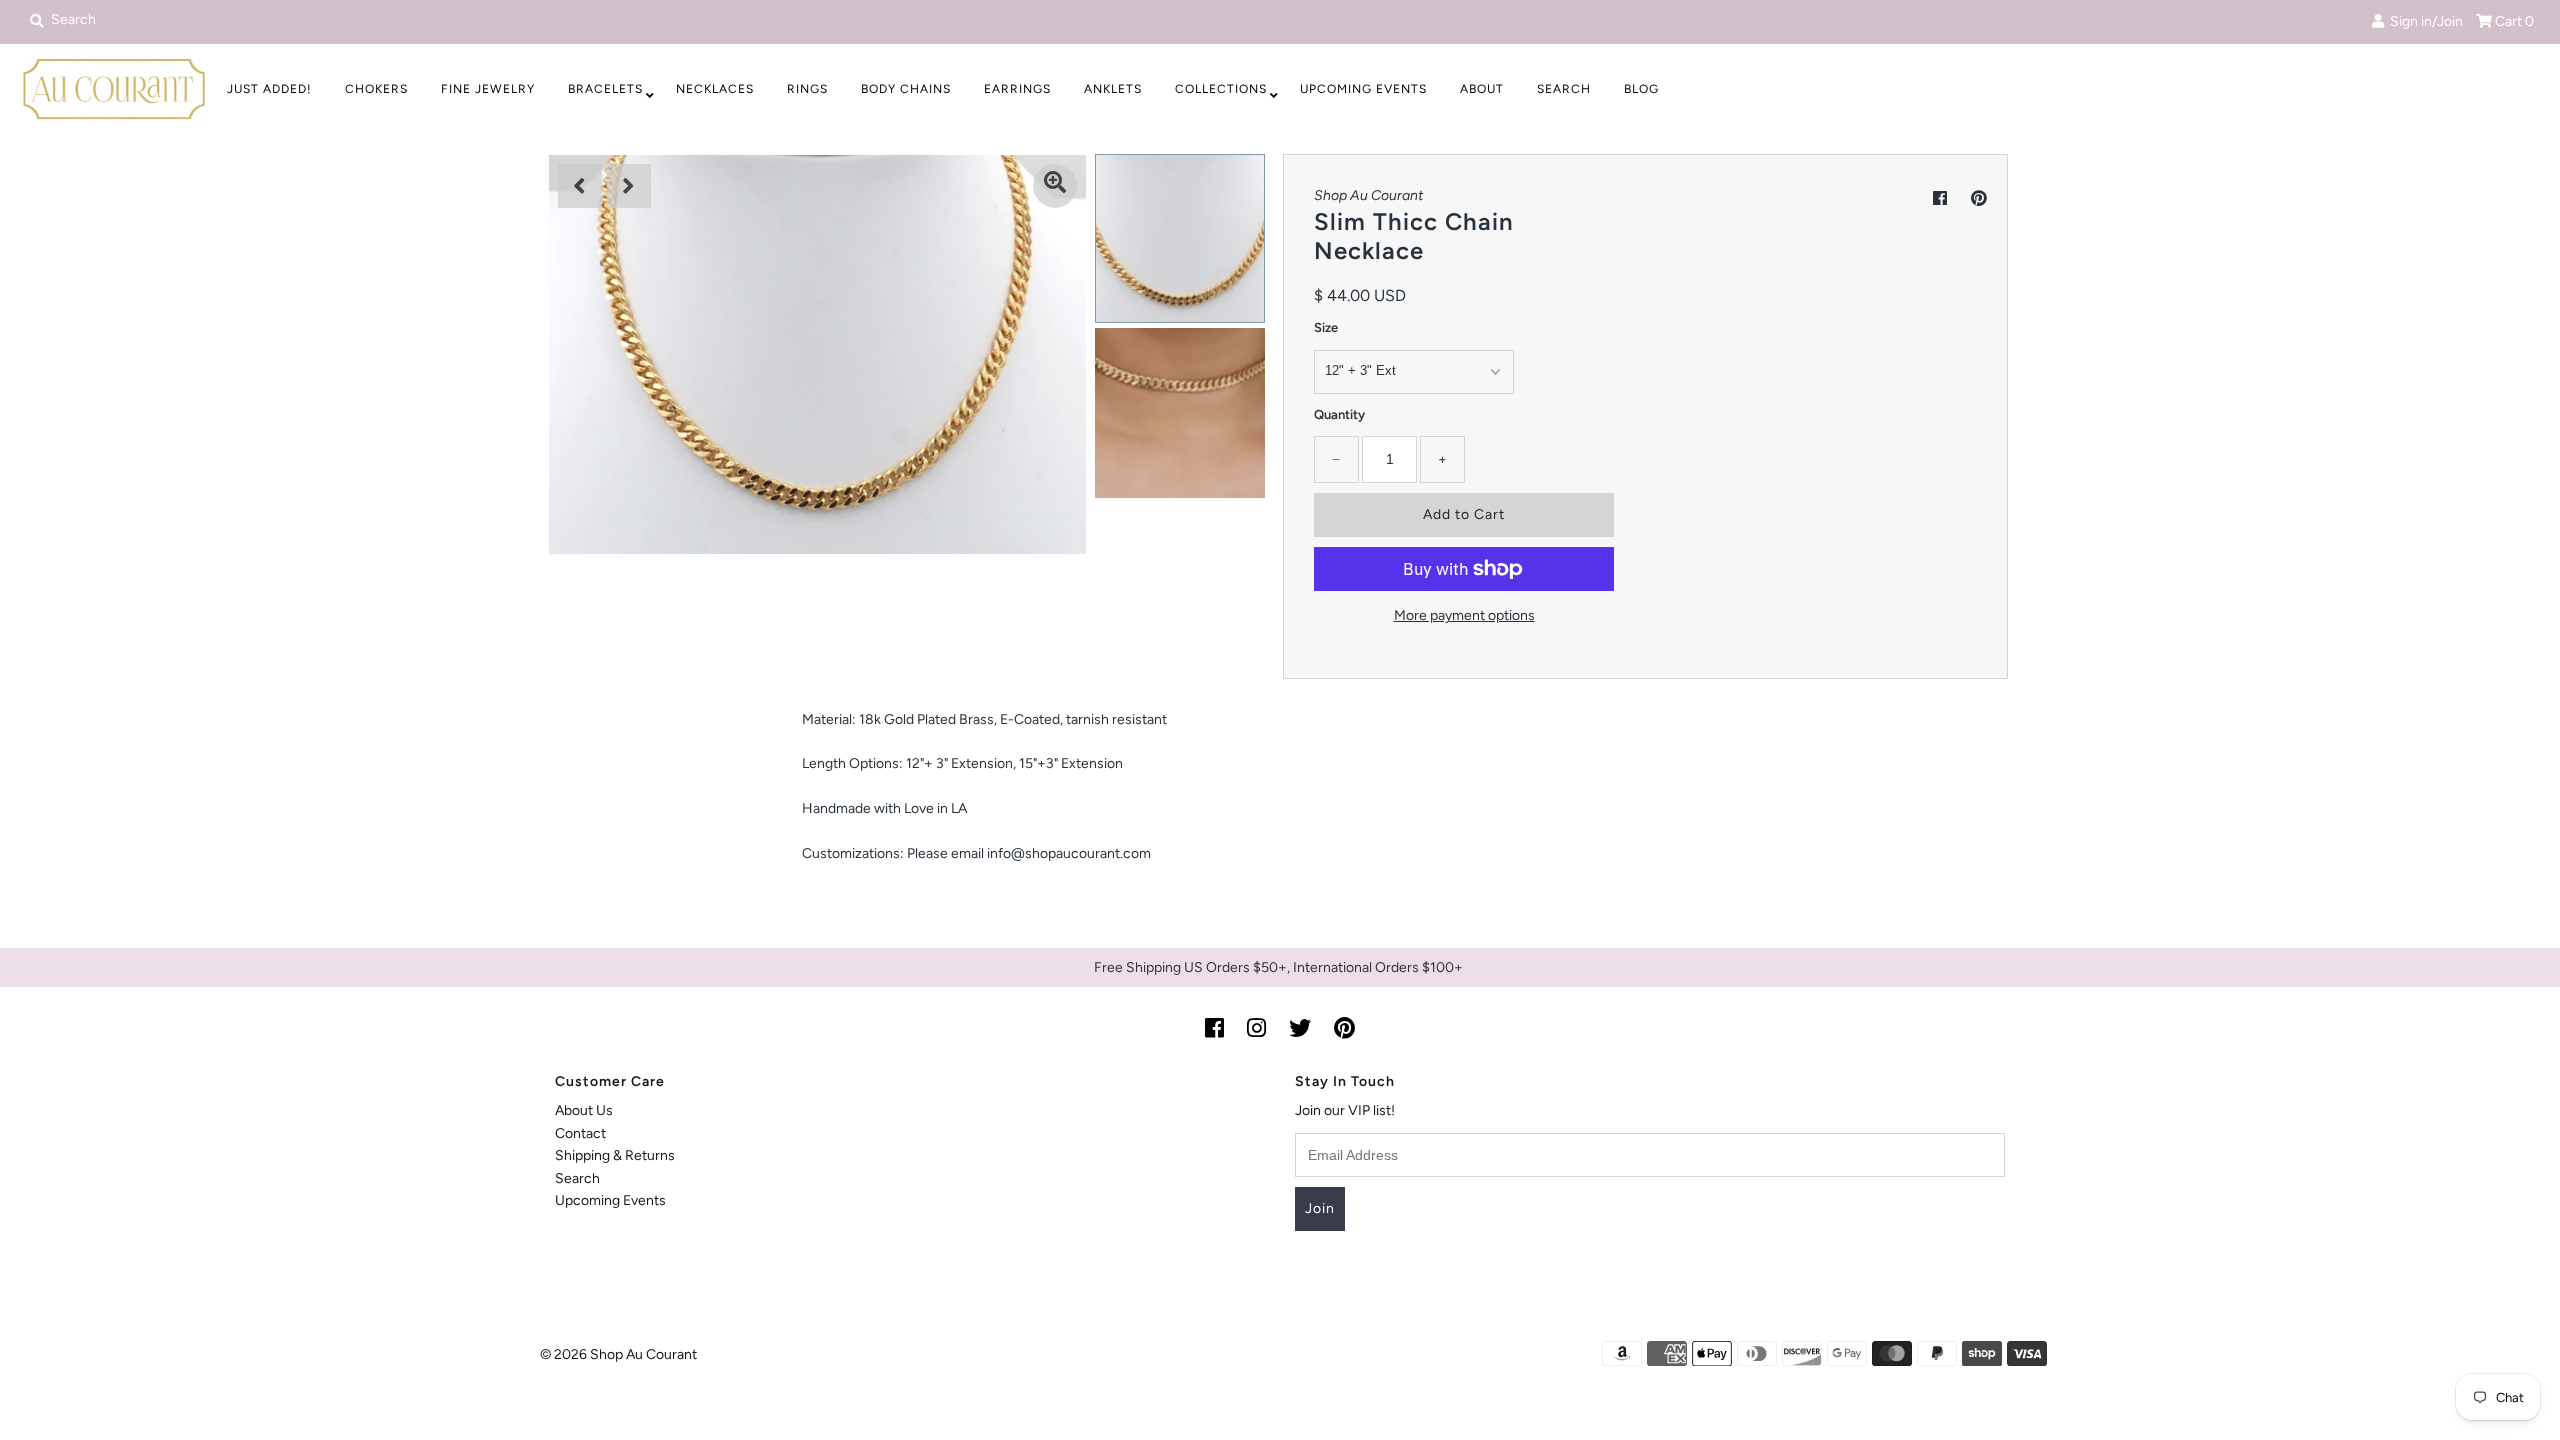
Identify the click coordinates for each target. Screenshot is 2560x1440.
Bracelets (605, 89)
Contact (580, 1133)
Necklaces (715, 89)
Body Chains (906, 89)
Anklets (1113, 89)
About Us (584, 1110)
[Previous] (580, 186)
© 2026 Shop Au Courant (618, 1354)
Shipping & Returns (615, 1155)
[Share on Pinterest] (1979, 198)
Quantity (1339, 414)
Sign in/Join (2423, 21)
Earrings (1017, 89)
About (1482, 89)
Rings (807, 89)
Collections (1221, 89)
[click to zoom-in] (1055, 186)
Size (1326, 327)
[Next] (629, 186)
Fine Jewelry (488, 89)
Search (1564, 89)
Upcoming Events (1363, 89)
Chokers (376, 89)
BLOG (1641, 89)
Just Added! (269, 89)
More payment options (1464, 615)
